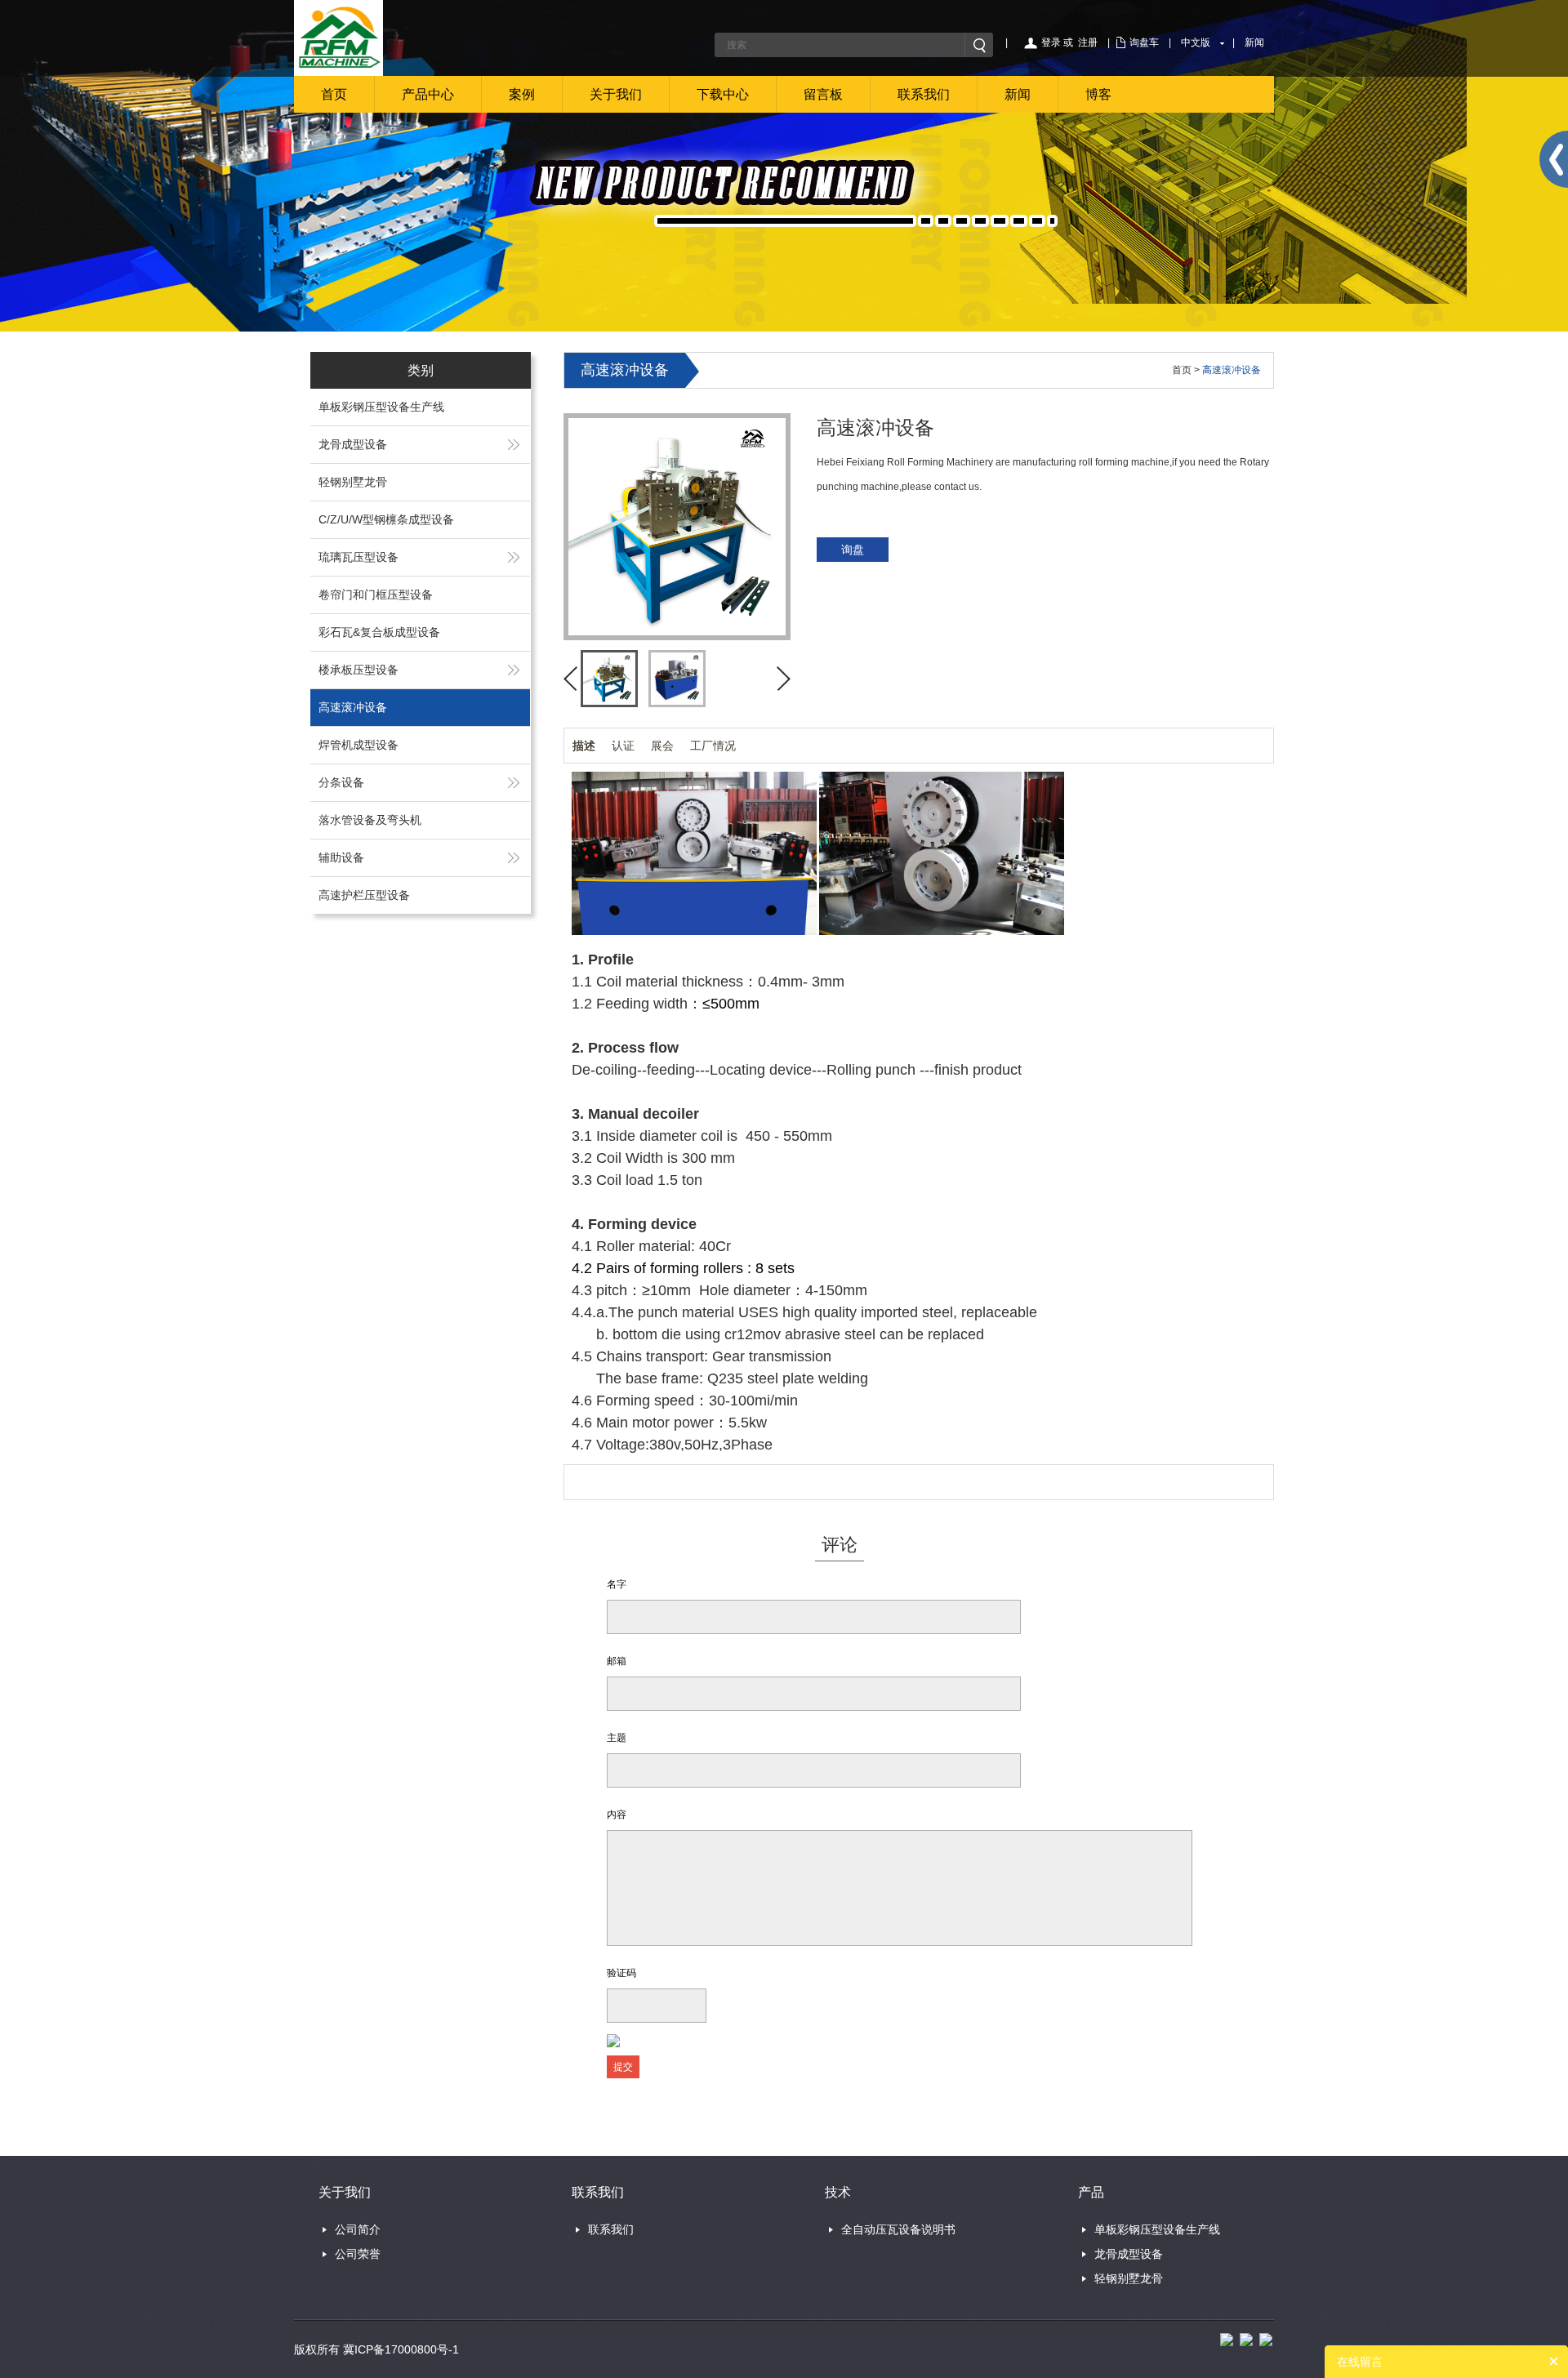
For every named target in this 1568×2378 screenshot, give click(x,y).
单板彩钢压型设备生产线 (381, 407)
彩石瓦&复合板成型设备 (379, 632)
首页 (334, 94)
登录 (1051, 42)
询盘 (853, 550)
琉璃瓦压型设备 (359, 557)
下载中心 (723, 94)
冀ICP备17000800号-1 (401, 2349)
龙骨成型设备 (353, 444)
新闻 (1254, 42)
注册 (1088, 42)
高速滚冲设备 (353, 707)
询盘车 (1144, 42)
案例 (522, 94)
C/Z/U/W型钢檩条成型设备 (386, 519)
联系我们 (924, 94)
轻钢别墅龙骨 (353, 482)
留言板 (823, 94)
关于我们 (616, 94)
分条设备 (341, 782)
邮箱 (617, 1661)
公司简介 (358, 2229)
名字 (617, 1584)
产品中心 (428, 94)
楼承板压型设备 (359, 670)
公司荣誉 (358, 2254)
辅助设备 (341, 857)
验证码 (621, 1973)
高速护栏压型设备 (364, 895)
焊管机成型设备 (359, 745)
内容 (617, 1815)
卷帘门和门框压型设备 (376, 594)
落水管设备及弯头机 (370, 820)
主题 (617, 1738)
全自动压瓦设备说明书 (898, 2229)
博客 (1098, 94)
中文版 (1196, 42)
